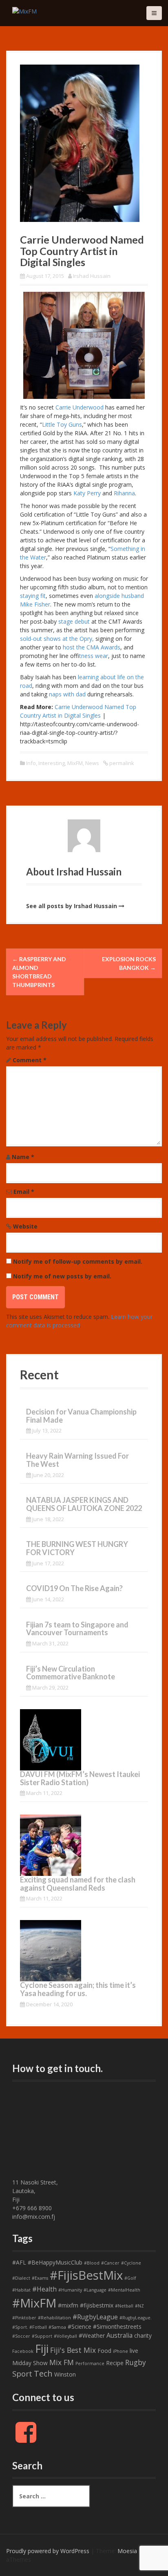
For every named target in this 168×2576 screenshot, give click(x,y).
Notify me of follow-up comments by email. (78, 1261)
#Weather (92, 2335)
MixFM (75, 763)
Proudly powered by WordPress (48, 2551)
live (134, 2351)
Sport (22, 2374)
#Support (42, 2336)
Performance (90, 2363)
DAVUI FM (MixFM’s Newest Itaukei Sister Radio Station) (80, 1778)
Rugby (136, 2362)
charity (143, 2335)
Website (25, 1226)
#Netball (124, 2306)
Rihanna (124, 493)
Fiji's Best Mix (73, 2350)
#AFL (19, 2262)
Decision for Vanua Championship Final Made (81, 1416)
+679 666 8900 (32, 2208)
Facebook (23, 2351)
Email (24, 1192)
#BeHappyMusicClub (55, 2262)
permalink (121, 763)
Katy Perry (87, 493)
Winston (65, 2374)
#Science (80, 2326)
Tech (43, 2373)
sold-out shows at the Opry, (57, 639)
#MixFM (34, 2303)
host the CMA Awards (92, 647)
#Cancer (110, 2263)
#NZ (139, 2306)
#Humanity (70, 2290)
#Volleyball (65, 2336)
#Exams (40, 2278)
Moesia (127, 2551)
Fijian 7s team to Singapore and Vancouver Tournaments (77, 1629)
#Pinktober (24, 2318)
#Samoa (57, 2327)
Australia (119, 2335)
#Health (44, 2289)
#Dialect (21, 2278)
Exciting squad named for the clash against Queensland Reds (78, 1884)
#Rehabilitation (54, 2318)
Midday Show (30, 2363)
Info (31, 763)
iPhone (120, 2351)
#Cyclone (131, 2263)
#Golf (130, 2278)
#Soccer (21, 2336)
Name (23, 1157)
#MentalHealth (124, 2290)
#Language (95, 2290)
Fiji (42, 2349)
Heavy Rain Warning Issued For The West (77, 1460)
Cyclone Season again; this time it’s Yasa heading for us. (78, 1989)
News (92, 763)
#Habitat (21, 2290)
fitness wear (94, 656)
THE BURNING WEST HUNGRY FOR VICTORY (77, 1548)
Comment (30, 1060)
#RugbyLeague (95, 2317)
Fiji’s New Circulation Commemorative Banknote (71, 1673)
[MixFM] (24, 10)
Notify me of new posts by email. (62, 1276)
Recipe (115, 2363)
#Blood (92, 2263)
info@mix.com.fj (34, 2217)
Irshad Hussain (92, 276)
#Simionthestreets (117, 2326)
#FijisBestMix (86, 2275)
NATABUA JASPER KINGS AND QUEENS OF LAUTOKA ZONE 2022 (84, 1504)
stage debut (74, 621)
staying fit (33, 596)
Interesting (52, 763)
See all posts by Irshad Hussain (72, 906)
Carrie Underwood (80, 407)
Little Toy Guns (62, 424)
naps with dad (67, 694)
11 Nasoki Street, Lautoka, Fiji (35, 2191)
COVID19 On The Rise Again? (74, 1588)
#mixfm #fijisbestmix (86, 2305)
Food (104, 2351)
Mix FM (62, 2362)
